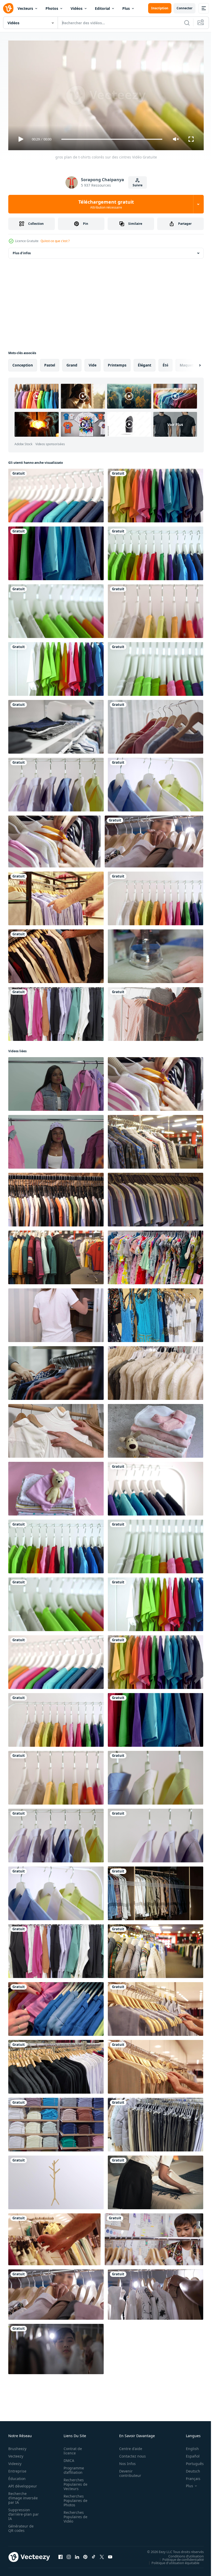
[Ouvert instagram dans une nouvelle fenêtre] (69, 2555)
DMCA (67, 2458)
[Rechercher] (187, 23)
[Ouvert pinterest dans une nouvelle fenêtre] (85, 2555)
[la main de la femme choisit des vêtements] (156, 725)
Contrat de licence (71, 2449)
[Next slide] (192, 363)
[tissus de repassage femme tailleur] (156, 954)
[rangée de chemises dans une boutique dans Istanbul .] (156, 1140)
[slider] (112, 139)
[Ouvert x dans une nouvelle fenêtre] (102, 2555)
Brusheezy (17, 2446)
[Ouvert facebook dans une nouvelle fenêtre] (60, 2555)
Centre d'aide (128, 2446)
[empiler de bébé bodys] (156, 1429)
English (188, 2446)
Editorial (102, 8)
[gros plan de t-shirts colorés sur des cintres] (56, 493)
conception (23, 363)
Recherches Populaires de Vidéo (74, 2514)
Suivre (138, 185)
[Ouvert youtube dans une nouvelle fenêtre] (110, 2555)
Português (191, 2461)
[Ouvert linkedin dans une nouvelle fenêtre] (77, 2555)
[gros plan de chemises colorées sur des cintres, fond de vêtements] (156, 783)
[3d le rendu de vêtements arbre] (56, 2180)
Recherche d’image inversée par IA (21, 2496)
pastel (50, 363)
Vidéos (77, 8)
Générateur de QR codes (21, 2526)
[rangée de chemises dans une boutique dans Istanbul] (156, 1949)
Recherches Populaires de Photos (74, 2498)
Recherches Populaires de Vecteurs (74, 2482)
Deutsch (189, 2469)
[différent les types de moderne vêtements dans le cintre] (156, 1255)
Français (189, 2476)
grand (72, 363)
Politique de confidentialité (179, 2557)
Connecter (184, 8)
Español (189, 2454)
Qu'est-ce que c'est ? (55, 241)
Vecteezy (16, 2454)
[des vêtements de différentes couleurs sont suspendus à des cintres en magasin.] (56, 1012)
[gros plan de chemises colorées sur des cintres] (56, 783)
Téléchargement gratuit (106, 204)
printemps (117, 363)
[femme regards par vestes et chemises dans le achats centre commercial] (56, 1371)
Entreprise (17, 2469)
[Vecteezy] (8, 8)
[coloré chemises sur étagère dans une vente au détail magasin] (56, 2123)
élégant (145, 363)
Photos (52, 8)
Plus (126, 8)
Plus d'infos (22, 251)
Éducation (17, 2476)
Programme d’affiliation (72, 2468)
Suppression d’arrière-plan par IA (20, 2512)
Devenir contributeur (127, 2471)
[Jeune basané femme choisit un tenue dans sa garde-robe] (56, 1082)
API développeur (23, 2484)
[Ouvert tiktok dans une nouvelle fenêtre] (94, 2555)
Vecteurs (25, 8)
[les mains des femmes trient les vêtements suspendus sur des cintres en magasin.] (54, 839)
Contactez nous (130, 2454)
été (165, 363)
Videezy (15, 2461)
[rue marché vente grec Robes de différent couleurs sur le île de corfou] (156, 1313)
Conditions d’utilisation (182, 2554)
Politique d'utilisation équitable (172, 2561)
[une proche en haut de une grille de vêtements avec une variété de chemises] (56, 2065)
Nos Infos (125, 2461)
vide (93, 363)
